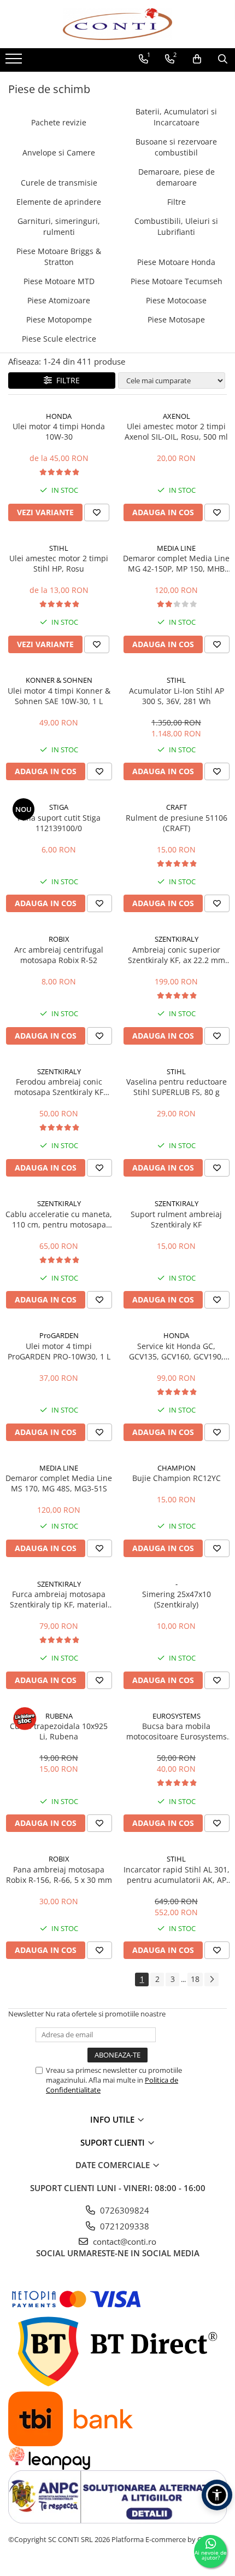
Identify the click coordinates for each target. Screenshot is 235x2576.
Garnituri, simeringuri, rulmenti (59, 226)
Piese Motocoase (176, 300)
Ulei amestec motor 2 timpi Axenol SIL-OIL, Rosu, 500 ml (176, 431)
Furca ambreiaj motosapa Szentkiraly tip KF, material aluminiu (59, 1599)
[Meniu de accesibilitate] (217, 2495)
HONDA (59, 416)
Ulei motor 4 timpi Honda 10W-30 (59, 431)
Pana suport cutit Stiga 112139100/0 (59, 823)
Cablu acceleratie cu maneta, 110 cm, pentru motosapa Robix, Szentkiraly (59, 1219)
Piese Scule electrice (59, 339)
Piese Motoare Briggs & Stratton (59, 257)
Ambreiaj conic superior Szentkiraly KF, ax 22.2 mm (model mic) (177, 955)
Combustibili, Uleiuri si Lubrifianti (176, 226)
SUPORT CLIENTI (114, 2142)
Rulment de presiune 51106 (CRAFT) (177, 823)
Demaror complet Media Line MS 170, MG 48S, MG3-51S (59, 1483)
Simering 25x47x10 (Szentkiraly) (177, 1599)
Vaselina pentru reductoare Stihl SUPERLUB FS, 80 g (177, 1087)
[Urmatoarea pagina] (211, 1979)
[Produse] (15, 62)
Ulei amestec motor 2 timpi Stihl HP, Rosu (59, 563)
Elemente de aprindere (59, 202)
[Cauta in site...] (223, 59)
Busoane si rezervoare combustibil (176, 147)
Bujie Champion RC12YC (177, 1478)
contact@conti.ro (124, 2241)
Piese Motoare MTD (59, 281)
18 (195, 1979)
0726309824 (124, 2210)
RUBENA (59, 1716)
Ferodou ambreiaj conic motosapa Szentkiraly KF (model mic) (59, 1087)
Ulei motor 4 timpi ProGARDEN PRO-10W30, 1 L (59, 1351)
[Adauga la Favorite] (97, 512)
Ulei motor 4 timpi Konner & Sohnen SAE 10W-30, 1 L (59, 696)
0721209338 (124, 2226)
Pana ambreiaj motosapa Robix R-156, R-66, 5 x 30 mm (59, 1875)
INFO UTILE (113, 2119)
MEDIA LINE (176, 548)
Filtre (177, 202)
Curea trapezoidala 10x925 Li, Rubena (59, 1731)
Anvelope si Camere (59, 152)
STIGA (59, 807)
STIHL (59, 548)
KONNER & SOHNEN (59, 680)
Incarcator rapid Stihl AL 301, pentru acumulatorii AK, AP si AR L (177, 1875)
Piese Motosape (176, 319)
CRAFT (177, 807)
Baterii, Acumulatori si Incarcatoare (176, 117)
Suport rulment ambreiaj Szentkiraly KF (176, 1219)
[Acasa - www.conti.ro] (117, 24)
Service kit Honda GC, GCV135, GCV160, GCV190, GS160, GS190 (176, 1351)
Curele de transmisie (59, 183)
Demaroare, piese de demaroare (177, 177)
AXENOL (177, 416)
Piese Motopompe (59, 319)
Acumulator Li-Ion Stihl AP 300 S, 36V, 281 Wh (177, 696)
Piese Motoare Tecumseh (177, 281)
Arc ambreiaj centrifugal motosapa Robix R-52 (59, 955)
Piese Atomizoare (59, 300)
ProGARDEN (59, 1335)
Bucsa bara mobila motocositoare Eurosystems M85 (177, 1731)
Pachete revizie (59, 122)
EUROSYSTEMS (177, 1716)
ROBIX (59, 939)
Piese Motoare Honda (176, 262)
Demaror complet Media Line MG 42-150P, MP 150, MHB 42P (176, 563)
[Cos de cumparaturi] (197, 59)
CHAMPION (177, 1468)
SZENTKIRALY (177, 939)
